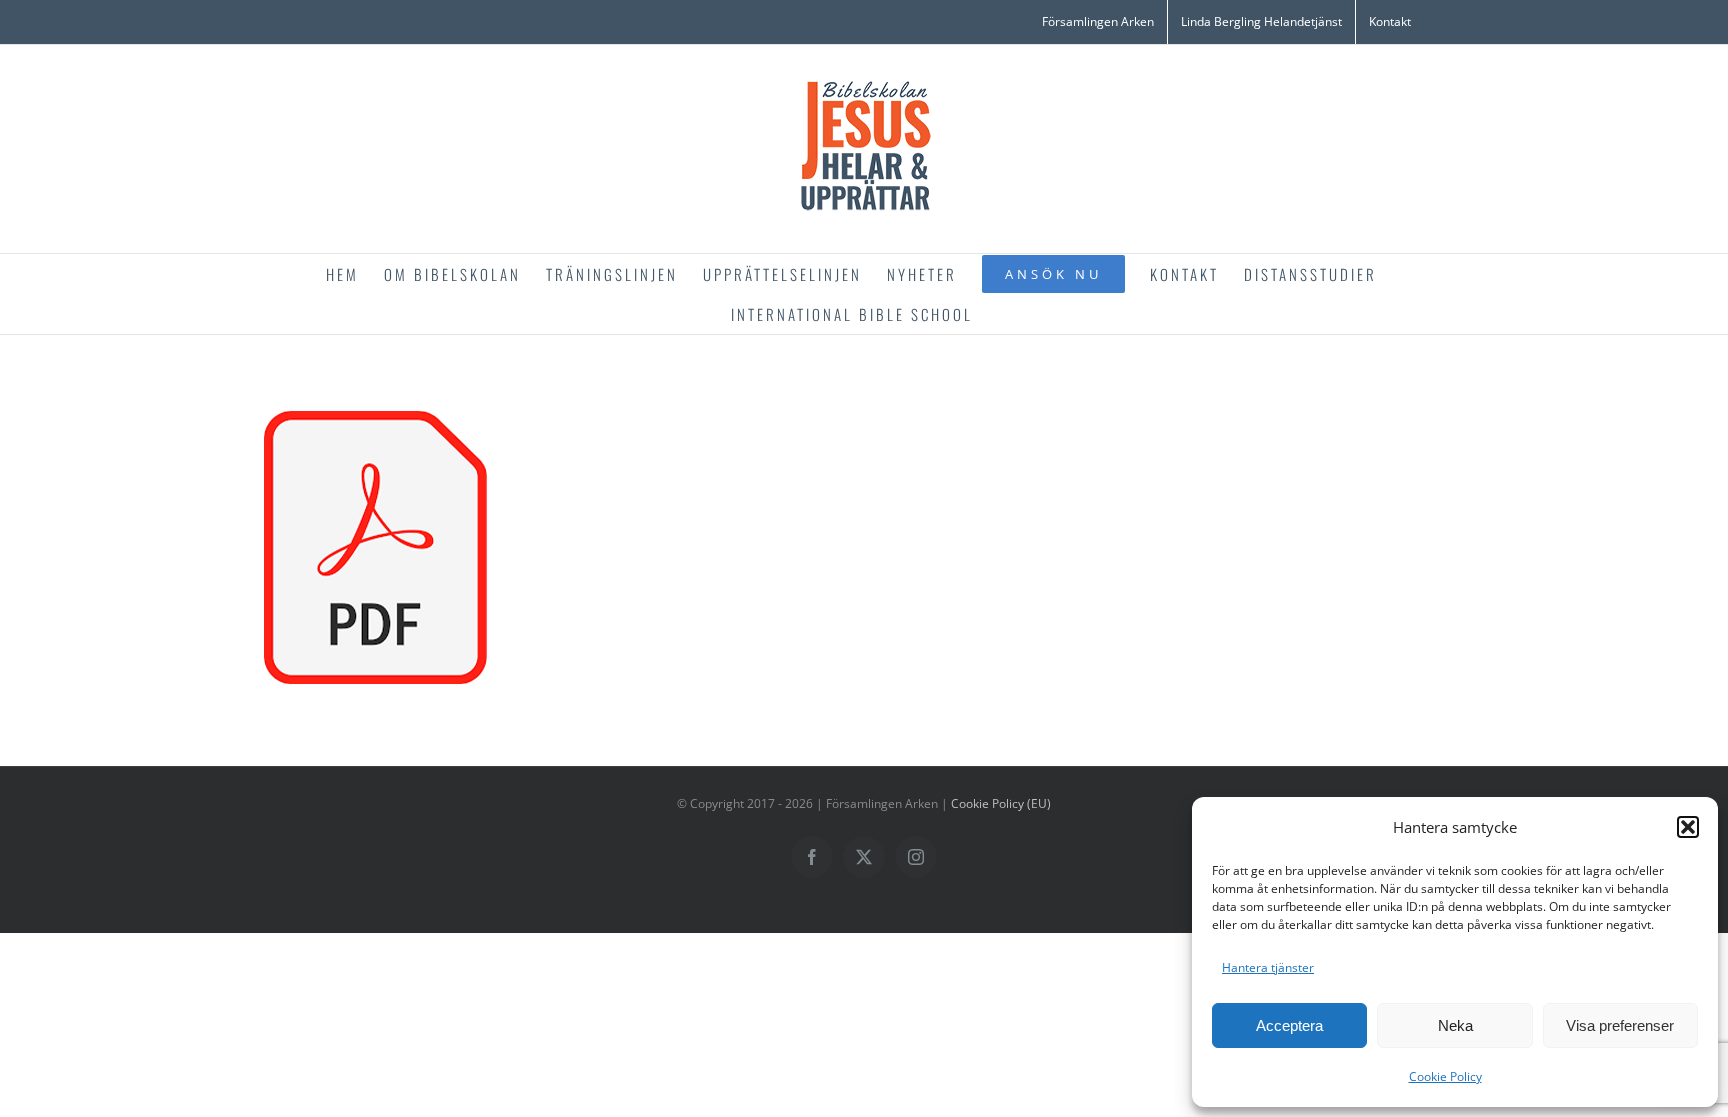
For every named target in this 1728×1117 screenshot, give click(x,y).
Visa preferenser (1620, 1025)
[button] (1688, 827)
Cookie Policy (1445, 1076)
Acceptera (1289, 1025)
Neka (1455, 1025)
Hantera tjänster (1268, 967)
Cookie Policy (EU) (1001, 803)
